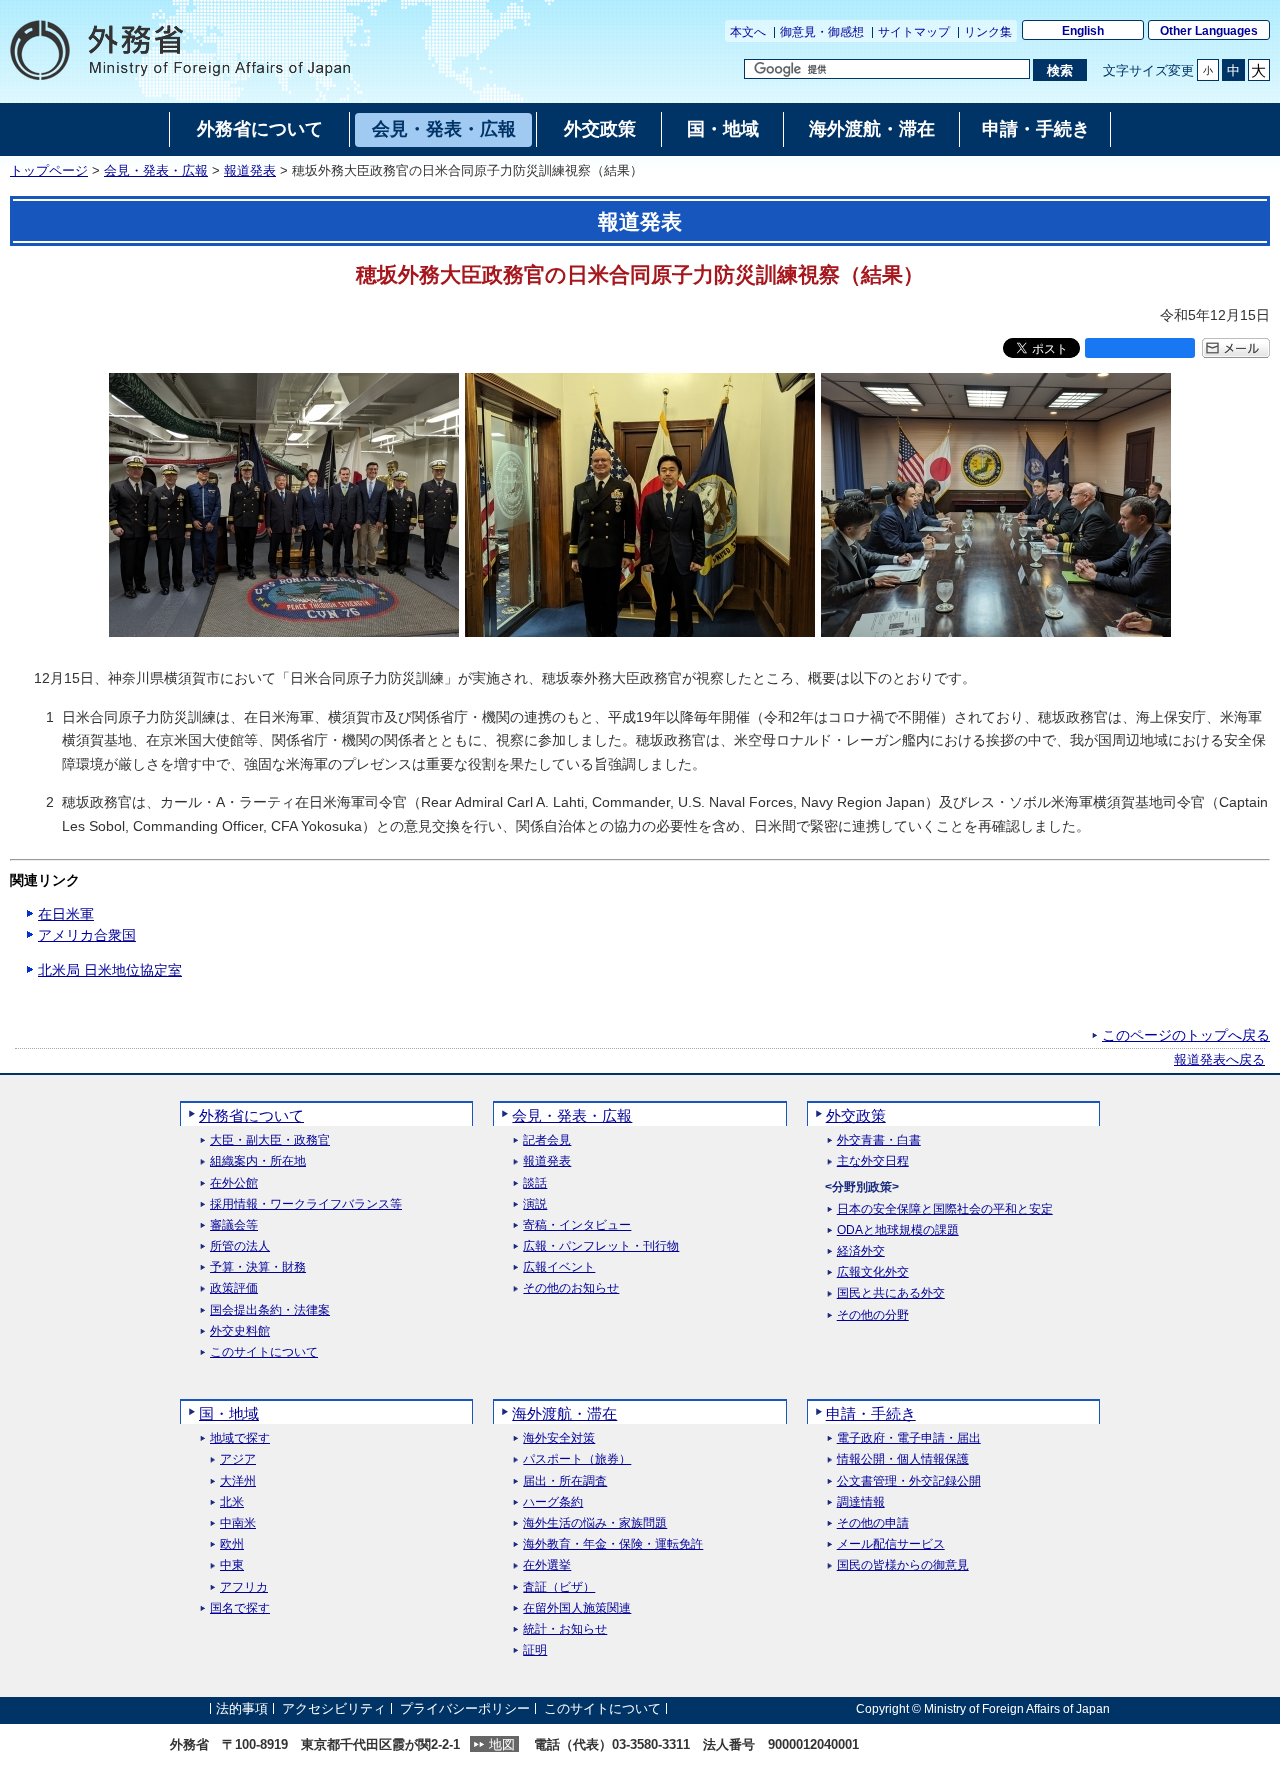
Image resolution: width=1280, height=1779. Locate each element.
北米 (232, 1502)
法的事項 (242, 1708)
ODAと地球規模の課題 (898, 1230)
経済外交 (861, 1251)
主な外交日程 (873, 1161)
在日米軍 (66, 914)
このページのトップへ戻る (1186, 1035)
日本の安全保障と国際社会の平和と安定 (945, 1209)
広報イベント (559, 1267)
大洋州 (238, 1481)
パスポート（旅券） (577, 1459)
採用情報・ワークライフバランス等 (306, 1204)
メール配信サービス (891, 1544)
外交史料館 (240, 1331)
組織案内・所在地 (258, 1161)
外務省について (251, 1115)
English (1083, 31)
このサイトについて (264, 1352)
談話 (535, 1183)
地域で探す (240, 1438)
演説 (535, 1204)
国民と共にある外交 (891, 1293)
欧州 (232, 1544)
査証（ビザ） (559, 1587)
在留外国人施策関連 (577, 1608)
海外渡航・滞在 (564, 1413)
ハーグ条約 (553, 1502)
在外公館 (234, 1183)
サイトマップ (914, 32)
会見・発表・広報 (156, 171)
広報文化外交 (873, 1272)
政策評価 (234, 1288)
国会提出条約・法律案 (270, 1310)
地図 (502, 1744)
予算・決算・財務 (258, 1267)
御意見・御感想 (822, 32)
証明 (535, 1650)
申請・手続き (871, 1413)
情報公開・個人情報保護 (903, 1459)
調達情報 (861, 1502)
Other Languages (1209, 31)
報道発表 (250, 171)
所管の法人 (240, 1246)
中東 (232, 1565)
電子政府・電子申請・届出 (909, 1438)
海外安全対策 (559, 1438)
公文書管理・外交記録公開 (909, 1481)
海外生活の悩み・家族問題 (595, 1523)
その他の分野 (873, 1315)
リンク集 (988, 32)
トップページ (49, 171)
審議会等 (234, 1225)
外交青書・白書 (879, 1140)
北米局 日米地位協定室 (110, 970)
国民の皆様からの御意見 (903, 1565)
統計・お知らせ (565, 1629)
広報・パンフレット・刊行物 (601, 1246)
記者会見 (547, 1140)
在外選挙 (547, 1565)
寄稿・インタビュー (577, 1225)
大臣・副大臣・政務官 (270, 1140)
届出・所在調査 (565, 1481)
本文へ (748, 32)
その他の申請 (873, 1523)
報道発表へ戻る (1219, 1060)
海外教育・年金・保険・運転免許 (613, 1544)
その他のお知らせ (571, 1288)
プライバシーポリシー (465, 1708)
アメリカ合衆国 (87, 935)
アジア (238, 1459)
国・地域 (229, 1413)
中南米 (238, 1523)
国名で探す (240, 1608)
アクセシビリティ (334, 1708)
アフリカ (244, 1587)
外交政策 (856, 1115)
